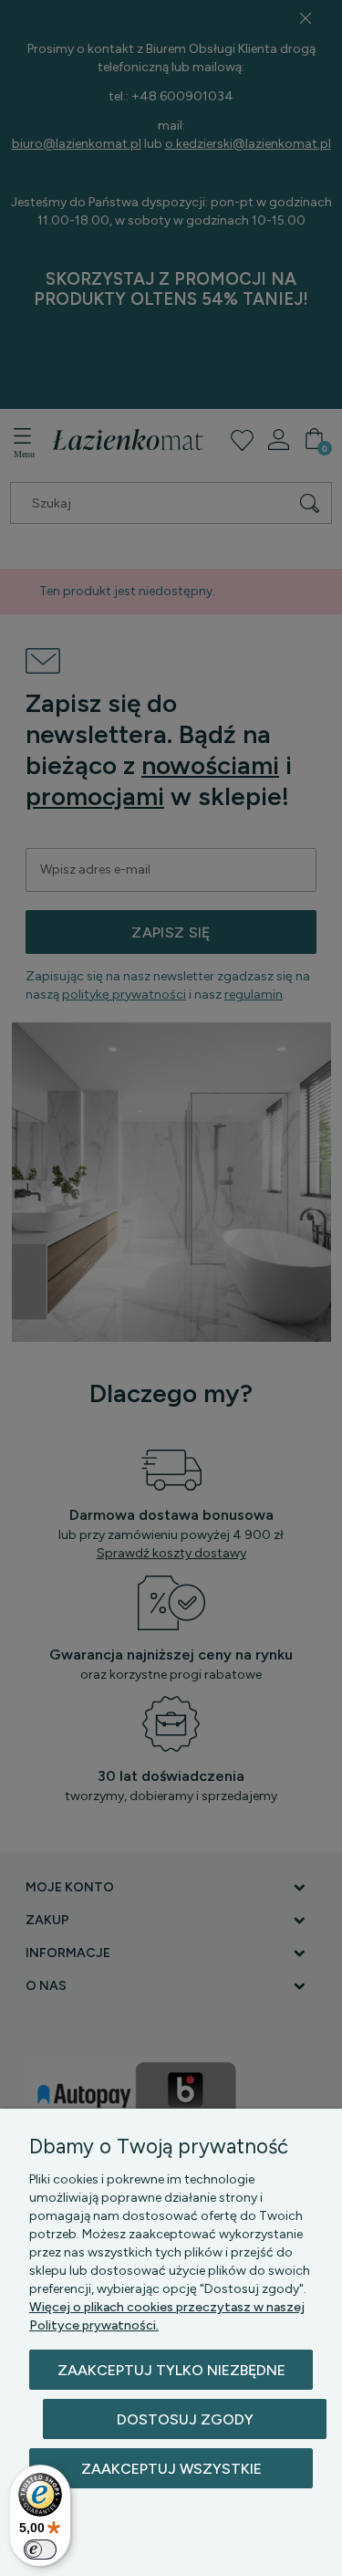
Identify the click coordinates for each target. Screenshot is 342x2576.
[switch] (40, 2550)
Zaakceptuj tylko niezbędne (171, 2370)
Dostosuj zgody (185, 2419)
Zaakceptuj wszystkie (171, 2469)
